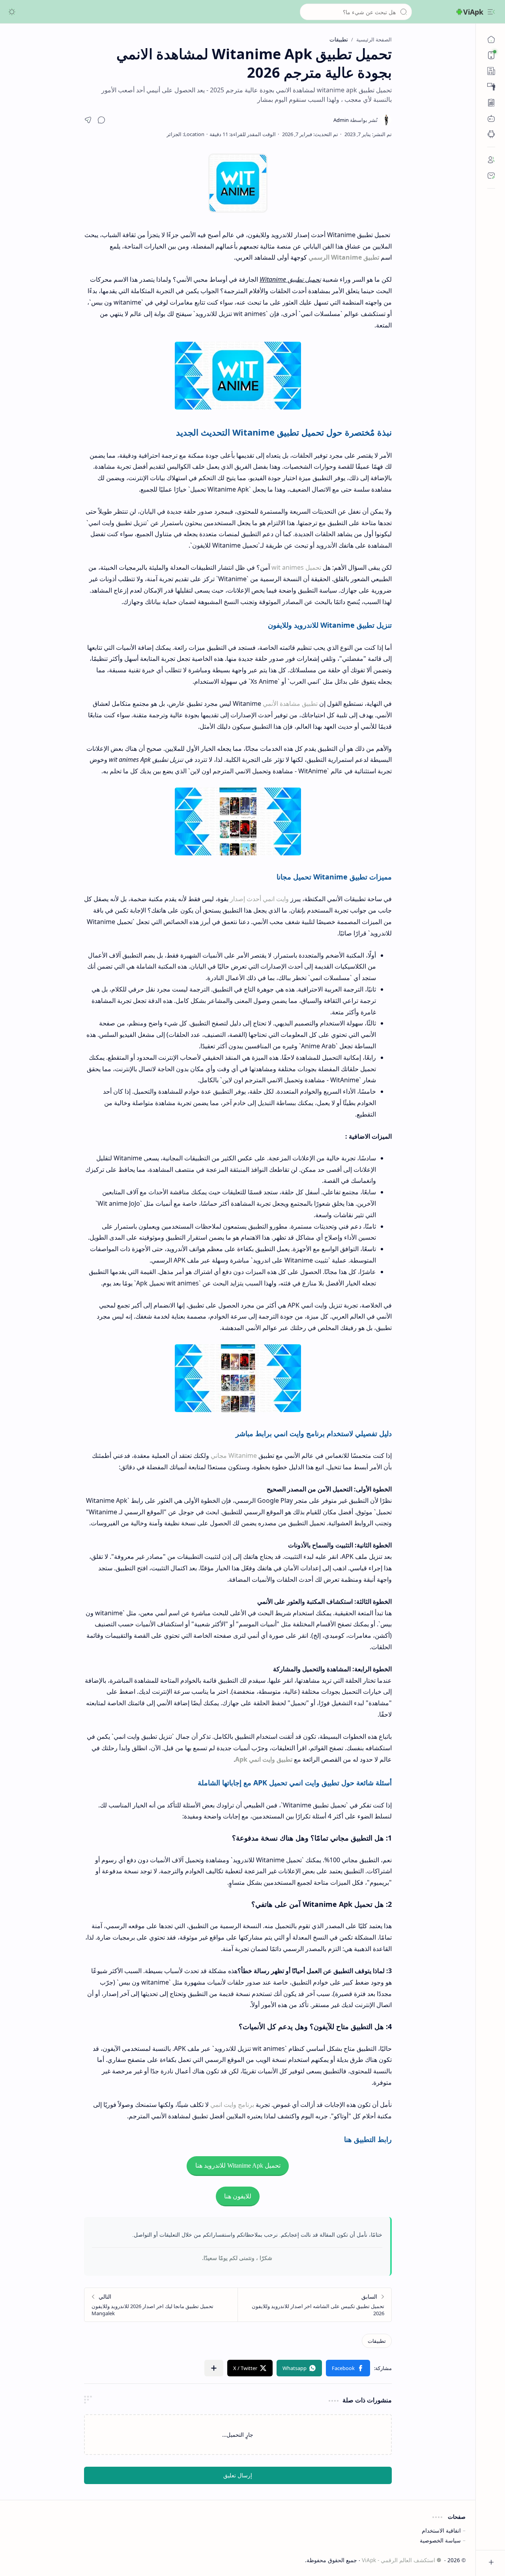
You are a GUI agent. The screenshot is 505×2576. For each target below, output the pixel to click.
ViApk (473, 12)
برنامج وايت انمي (232, 2105)
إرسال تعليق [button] (238, 2475)
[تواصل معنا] (491, 176)
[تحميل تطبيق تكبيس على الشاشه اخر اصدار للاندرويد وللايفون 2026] (315, 2305)
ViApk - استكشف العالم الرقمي (398, 2560)
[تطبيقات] (491, 134)
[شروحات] (491, 87)
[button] (491, 12)
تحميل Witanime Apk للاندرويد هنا (238, 2165)
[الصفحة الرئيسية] (491, 39)
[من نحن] (491, 160)
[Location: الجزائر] (185, 134)
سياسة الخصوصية (440, 2540)
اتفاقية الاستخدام (441, 2530)
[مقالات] (491, 103)
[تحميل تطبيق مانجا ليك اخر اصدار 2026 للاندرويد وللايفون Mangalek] (161, 2305)
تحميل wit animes (296, 567)
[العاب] (491, 118)
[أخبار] (491, 71)
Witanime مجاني (234, 1455)
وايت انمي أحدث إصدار (259, 899)
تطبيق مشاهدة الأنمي (290, 703)
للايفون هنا (238, 2196)
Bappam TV (24, 2560)
